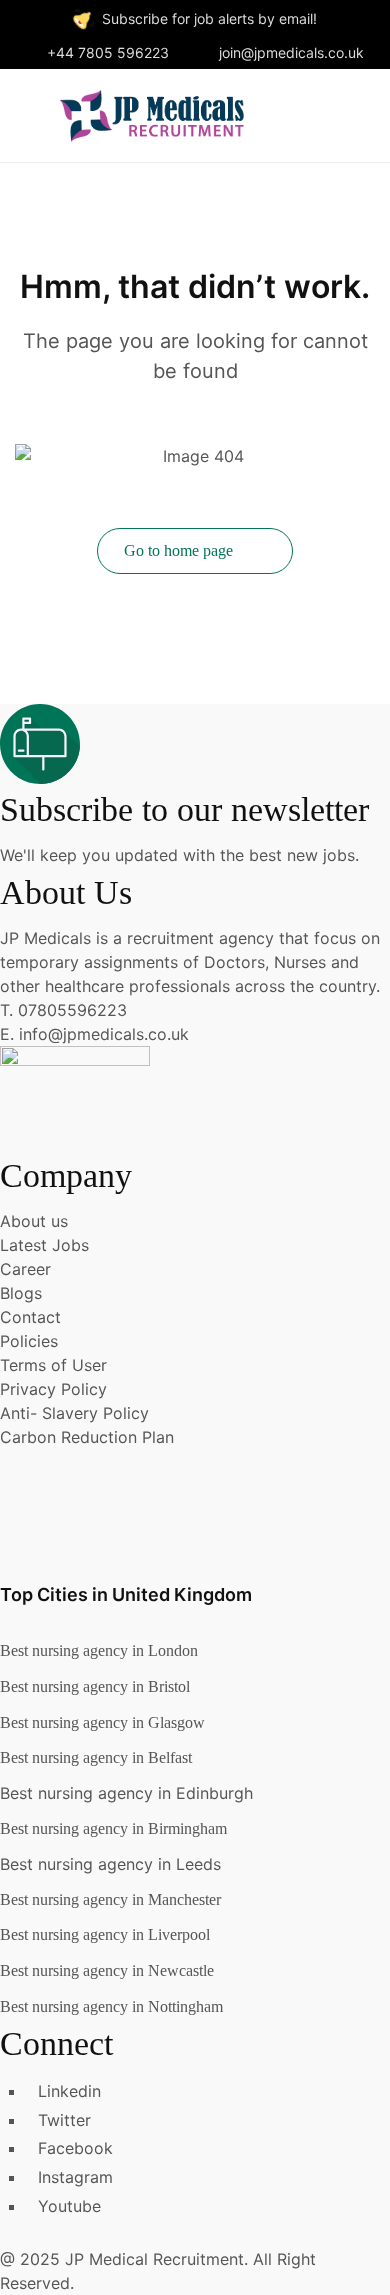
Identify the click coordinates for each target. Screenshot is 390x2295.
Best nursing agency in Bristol (95, 1686)
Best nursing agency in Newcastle (107, 1970)
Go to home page (180, 550)
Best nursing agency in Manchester (110, 1899)
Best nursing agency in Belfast (96, 1757)
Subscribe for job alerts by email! (209, 18)
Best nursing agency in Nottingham (111, 2006)
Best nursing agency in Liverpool (105, 1934)
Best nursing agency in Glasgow (102, 1722)
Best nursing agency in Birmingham (113, 1828)
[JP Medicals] (151, 113)
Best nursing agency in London (99, 1650)
